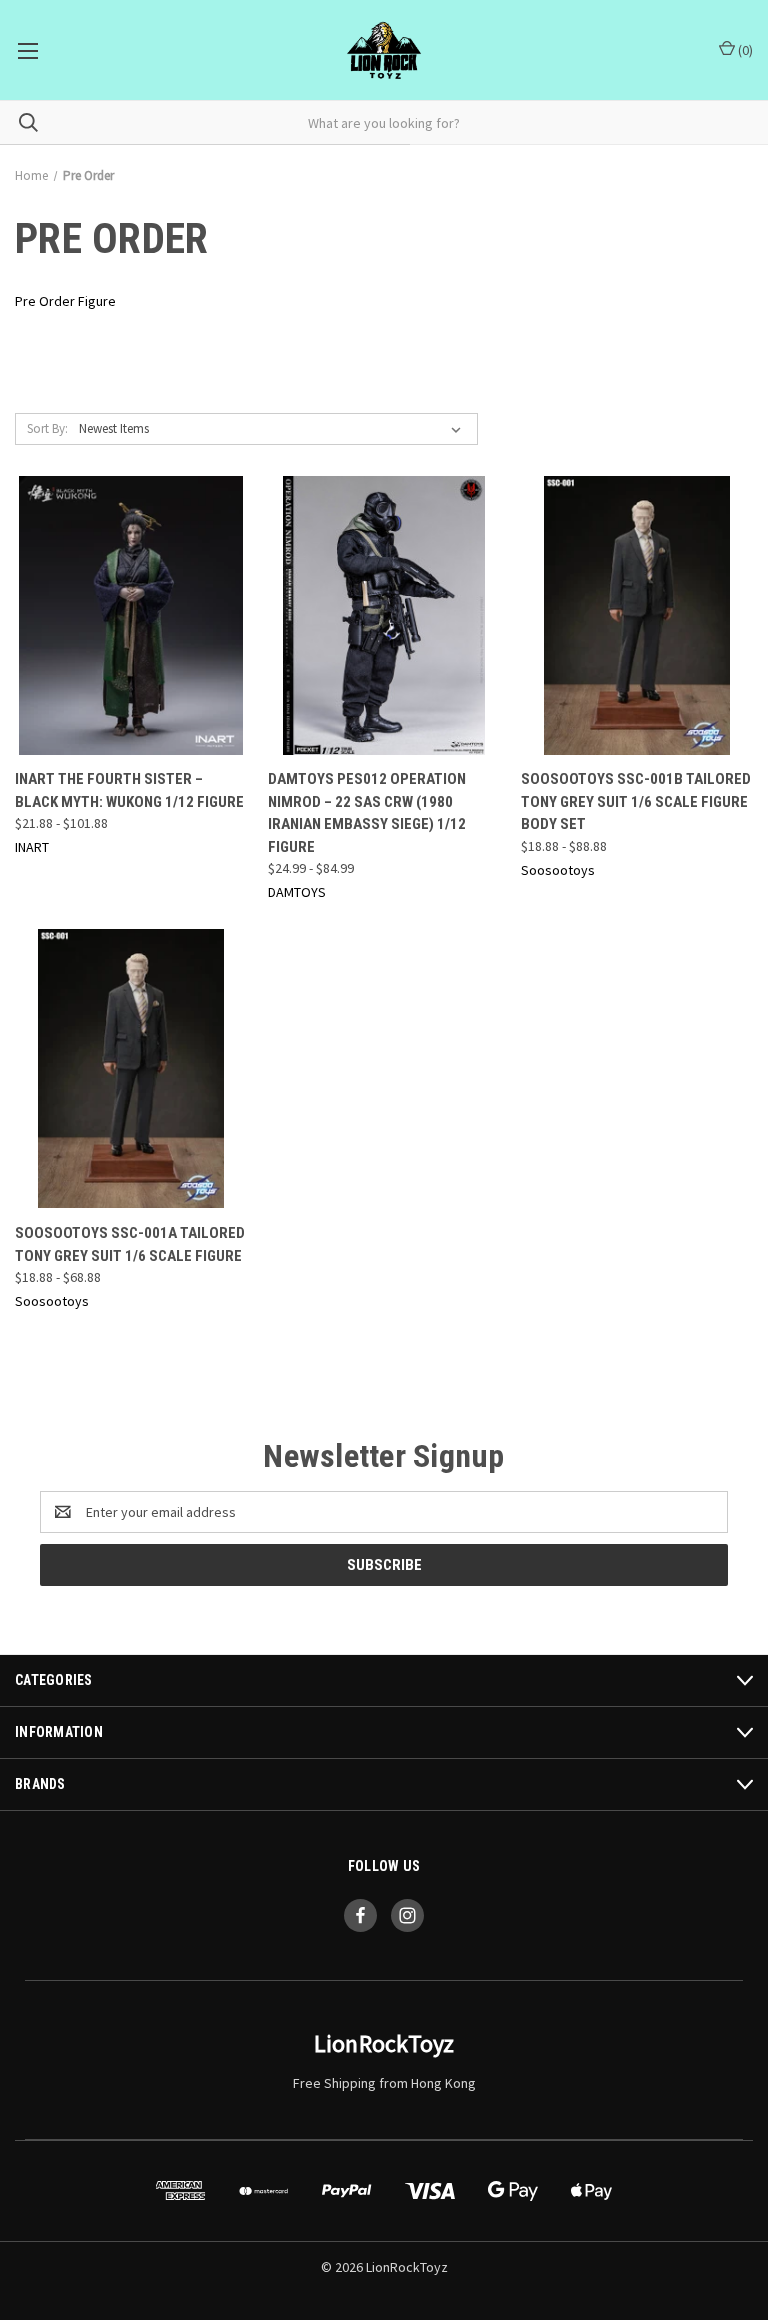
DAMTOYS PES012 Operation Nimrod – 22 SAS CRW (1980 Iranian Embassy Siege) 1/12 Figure (367, 813)
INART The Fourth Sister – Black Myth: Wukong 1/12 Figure (129, 790)
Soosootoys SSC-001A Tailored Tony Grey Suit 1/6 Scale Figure (130, 1244)
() (744, 50)
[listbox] (274, 429)
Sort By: (47, 428)
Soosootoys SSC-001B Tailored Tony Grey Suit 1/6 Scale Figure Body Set (636, 801)
